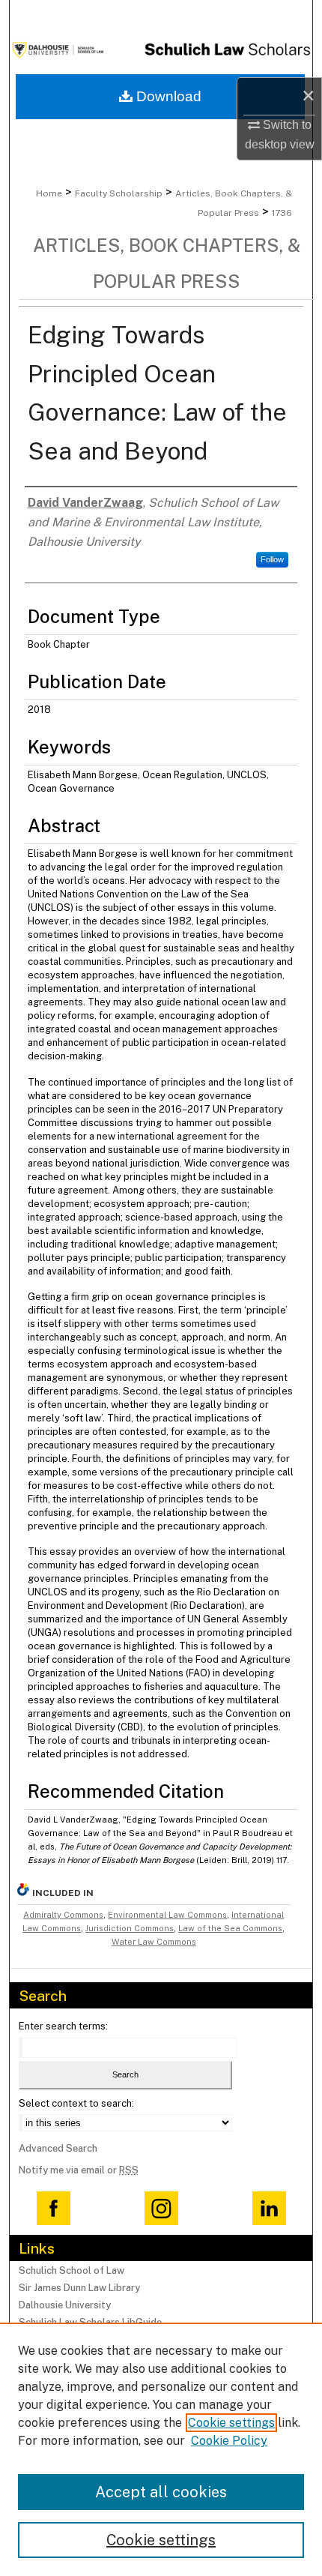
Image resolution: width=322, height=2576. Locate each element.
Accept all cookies (161, 2492)
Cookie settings (231, 2423)
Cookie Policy (229, 2441)
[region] (161, 2449)
